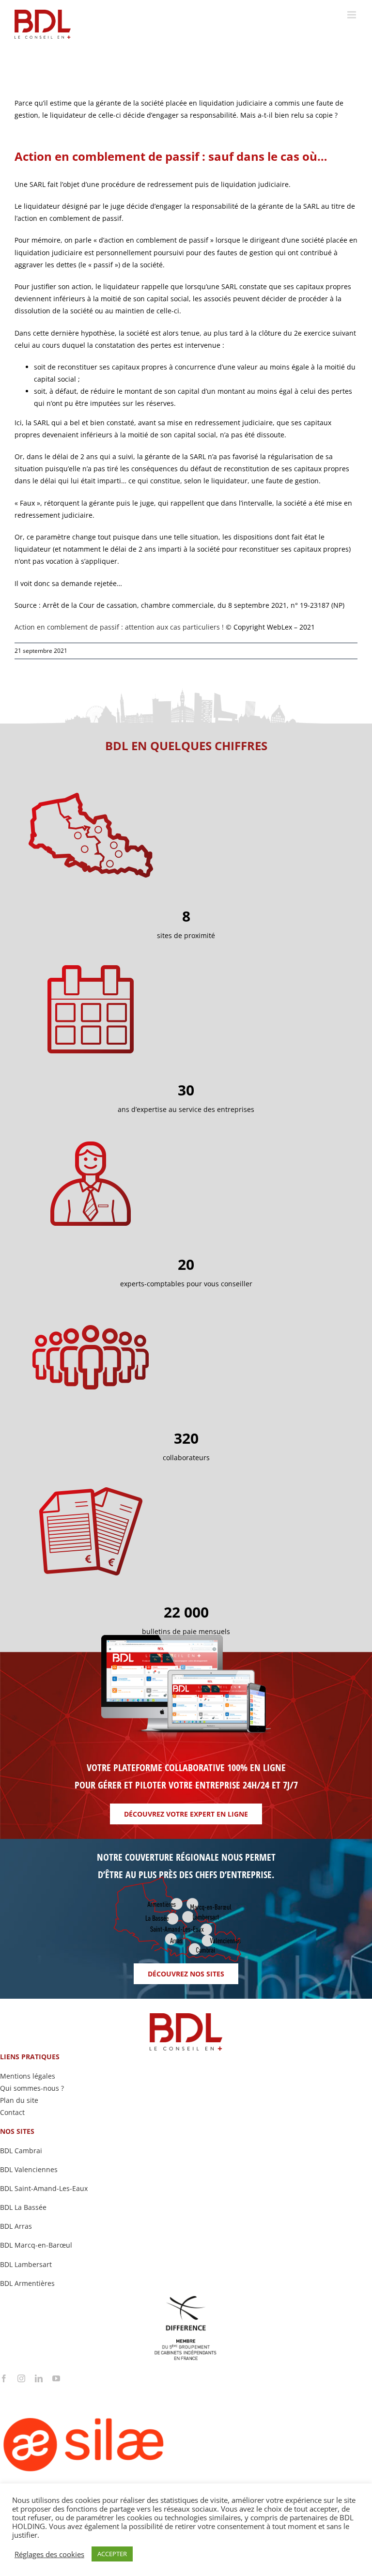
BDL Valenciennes (29, 2169)
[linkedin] (39, 2378)
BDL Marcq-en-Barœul (36, 2245)
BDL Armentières (27, 2283)
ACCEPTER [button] (112, 2554)
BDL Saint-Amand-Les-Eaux (44, 2188)
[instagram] (21, 2378)
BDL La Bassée (23, 2207)
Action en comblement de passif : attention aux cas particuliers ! (119, 627)
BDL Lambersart (26, 2264)
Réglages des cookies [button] (49, 2554)
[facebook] (4, 2378)
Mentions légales (28, 2076)
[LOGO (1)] (121, 2385)
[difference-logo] (186, 2299)
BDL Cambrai (21, 2151)
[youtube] (56, 2378)
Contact (12, 2112)
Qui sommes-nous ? (32, 2088)
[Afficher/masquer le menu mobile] (352, 15)
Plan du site (19, 2100)
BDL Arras (16, 2226)
